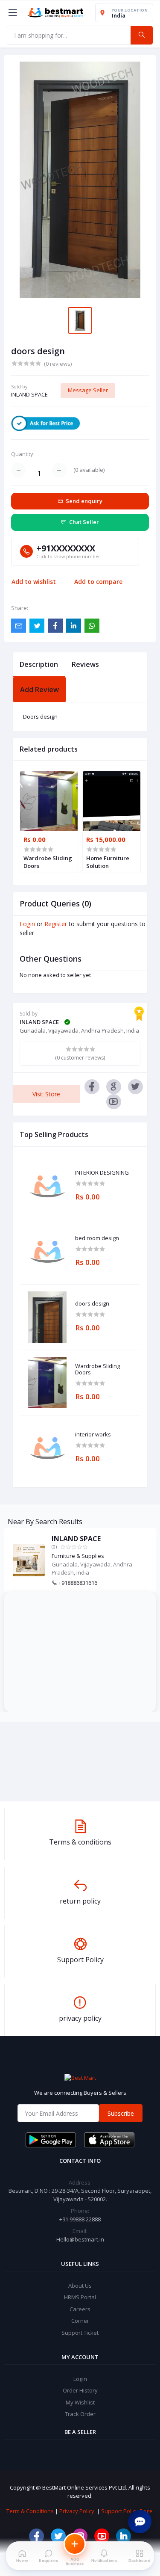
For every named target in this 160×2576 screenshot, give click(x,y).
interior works (93, 1435)
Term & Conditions (30, 2511)
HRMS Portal (80, 2297)
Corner (80, 2321)
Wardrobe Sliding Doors (97, 1369)
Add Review (39, 690)
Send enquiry (84, 501)
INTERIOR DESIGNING (102, 1173)
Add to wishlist (34, 582)
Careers (80, 2309)
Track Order (80, 2414)
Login (27, 924)
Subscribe (121, 2113)
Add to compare (98, 582)
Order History (80, 2390)
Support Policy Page (127, 2511)
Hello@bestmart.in (80, 2239)
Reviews (85, 664)
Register (56, 924)
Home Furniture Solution (108, 862)
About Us (80, 2286)
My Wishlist (80, 2402)
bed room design (97, 1238)
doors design (92, 1304)
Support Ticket (80, 2333)
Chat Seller (84, 522)
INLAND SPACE (29, 394)
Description (39, 664)
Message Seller (88, 390)
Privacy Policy (77, 2511)
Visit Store (46, 1094)
